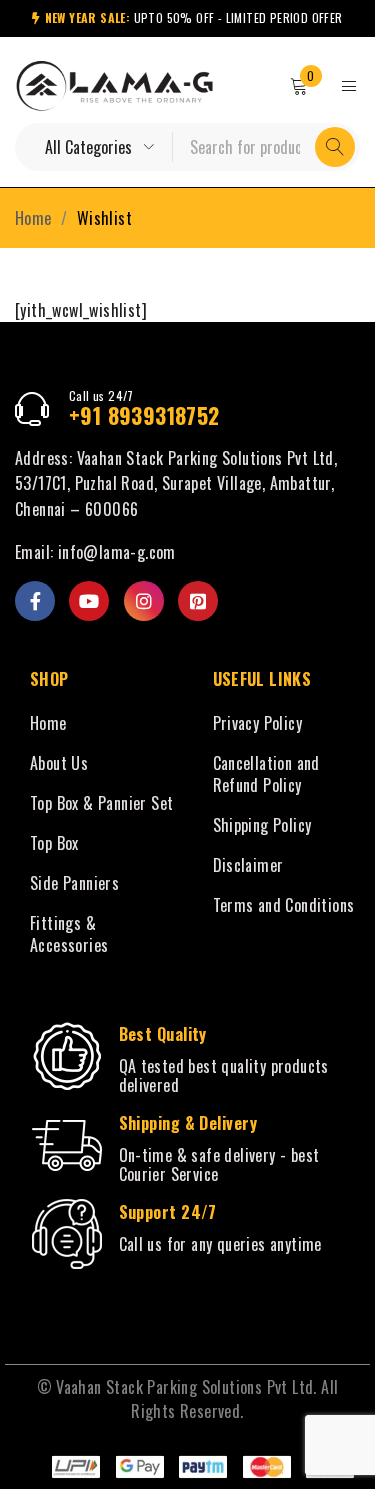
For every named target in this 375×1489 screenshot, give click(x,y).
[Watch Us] (89, 601)
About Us (59, 763)
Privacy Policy (258, 723)
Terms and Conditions (284, 905)
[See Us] (144, 601)
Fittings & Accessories (69, 934)
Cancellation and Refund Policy (266, 774)
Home (33, 218)
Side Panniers (74, 883)
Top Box (54, 843)
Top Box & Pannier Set (101, 803)
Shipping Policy (262, 825)
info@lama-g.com (117, 552)
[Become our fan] (35, 601)
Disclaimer (248, 865)
